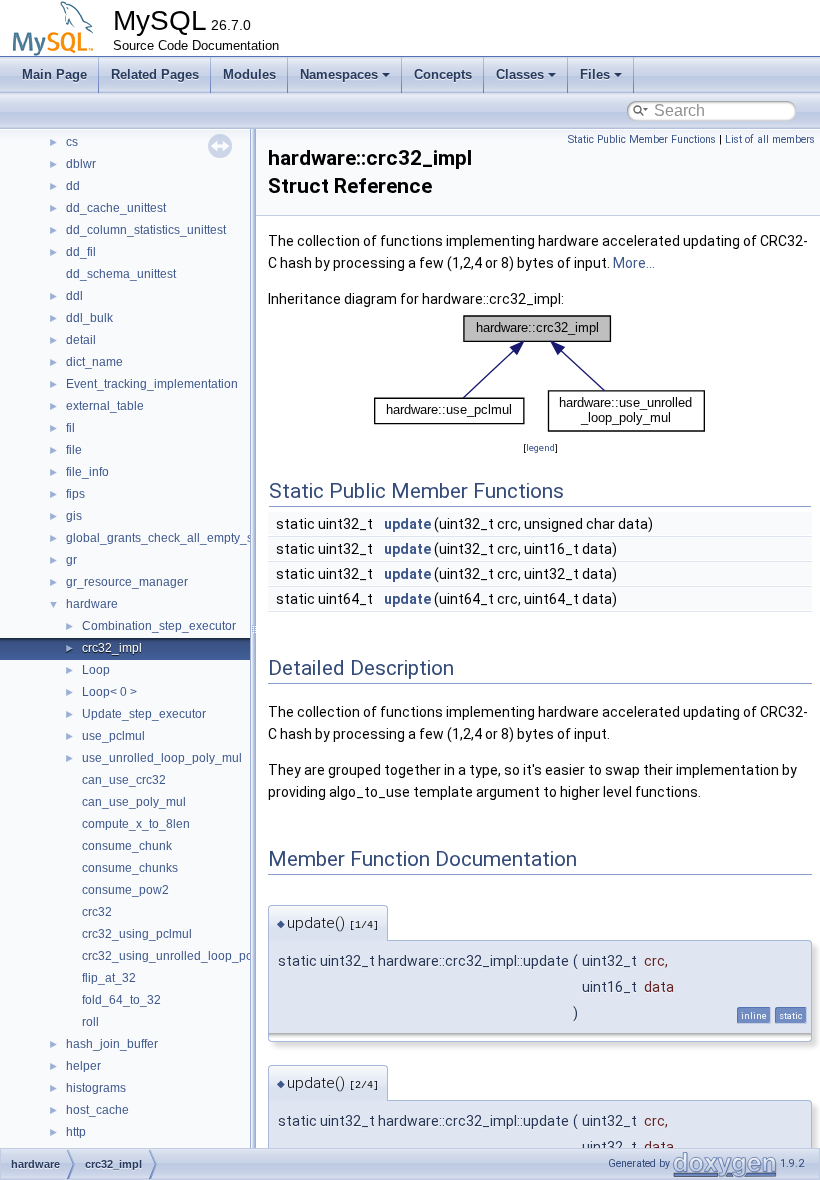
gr (71, 560)
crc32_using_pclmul (137, 934)
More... (634, 263)
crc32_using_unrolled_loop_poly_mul (185, 956)
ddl (74, 296)
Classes (520, 74)
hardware (92, 604)
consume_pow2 (125, 890)
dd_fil (81, 252)
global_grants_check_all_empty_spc (166, 538)
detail (81, 340)
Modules (249, 74)
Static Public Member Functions (642, 139)
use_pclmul (113, 736)
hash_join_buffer (112, 1044)
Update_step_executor (144, 714)
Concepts (443, 74)
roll (90, 1022)
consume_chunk (127, 846)
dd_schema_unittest (121, 274)
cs (72, 142)
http (76, 1132)
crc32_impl (112, 648)
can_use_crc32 (124, 780)
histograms (96, 1088)
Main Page (54, 74)
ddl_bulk (89, 318)
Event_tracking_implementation (152, 384)
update (407, 524)
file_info (87, 472)
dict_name (94, 362)
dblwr (81, 164)
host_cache (97, 1110)
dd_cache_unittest (116, 208)
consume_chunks (130, 868)
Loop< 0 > (109, 692)
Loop (96, 670)
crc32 (97, 912)
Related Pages (155, 74)
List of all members (770, 139)
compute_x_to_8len (136, 824)
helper (83, 1066)
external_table (105, 406)
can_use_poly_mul (134, 802)
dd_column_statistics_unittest (146, 230)
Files (595, 74)
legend (540, 447)
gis (74, 516)
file (74, 450)
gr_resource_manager (127, 582)
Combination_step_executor (159, 626)
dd (73, 186)
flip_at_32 (109, 978)
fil (70, 428)
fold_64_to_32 (121, 1000)
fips (75, 494)
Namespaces (339, 74)
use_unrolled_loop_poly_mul (162, 758)
